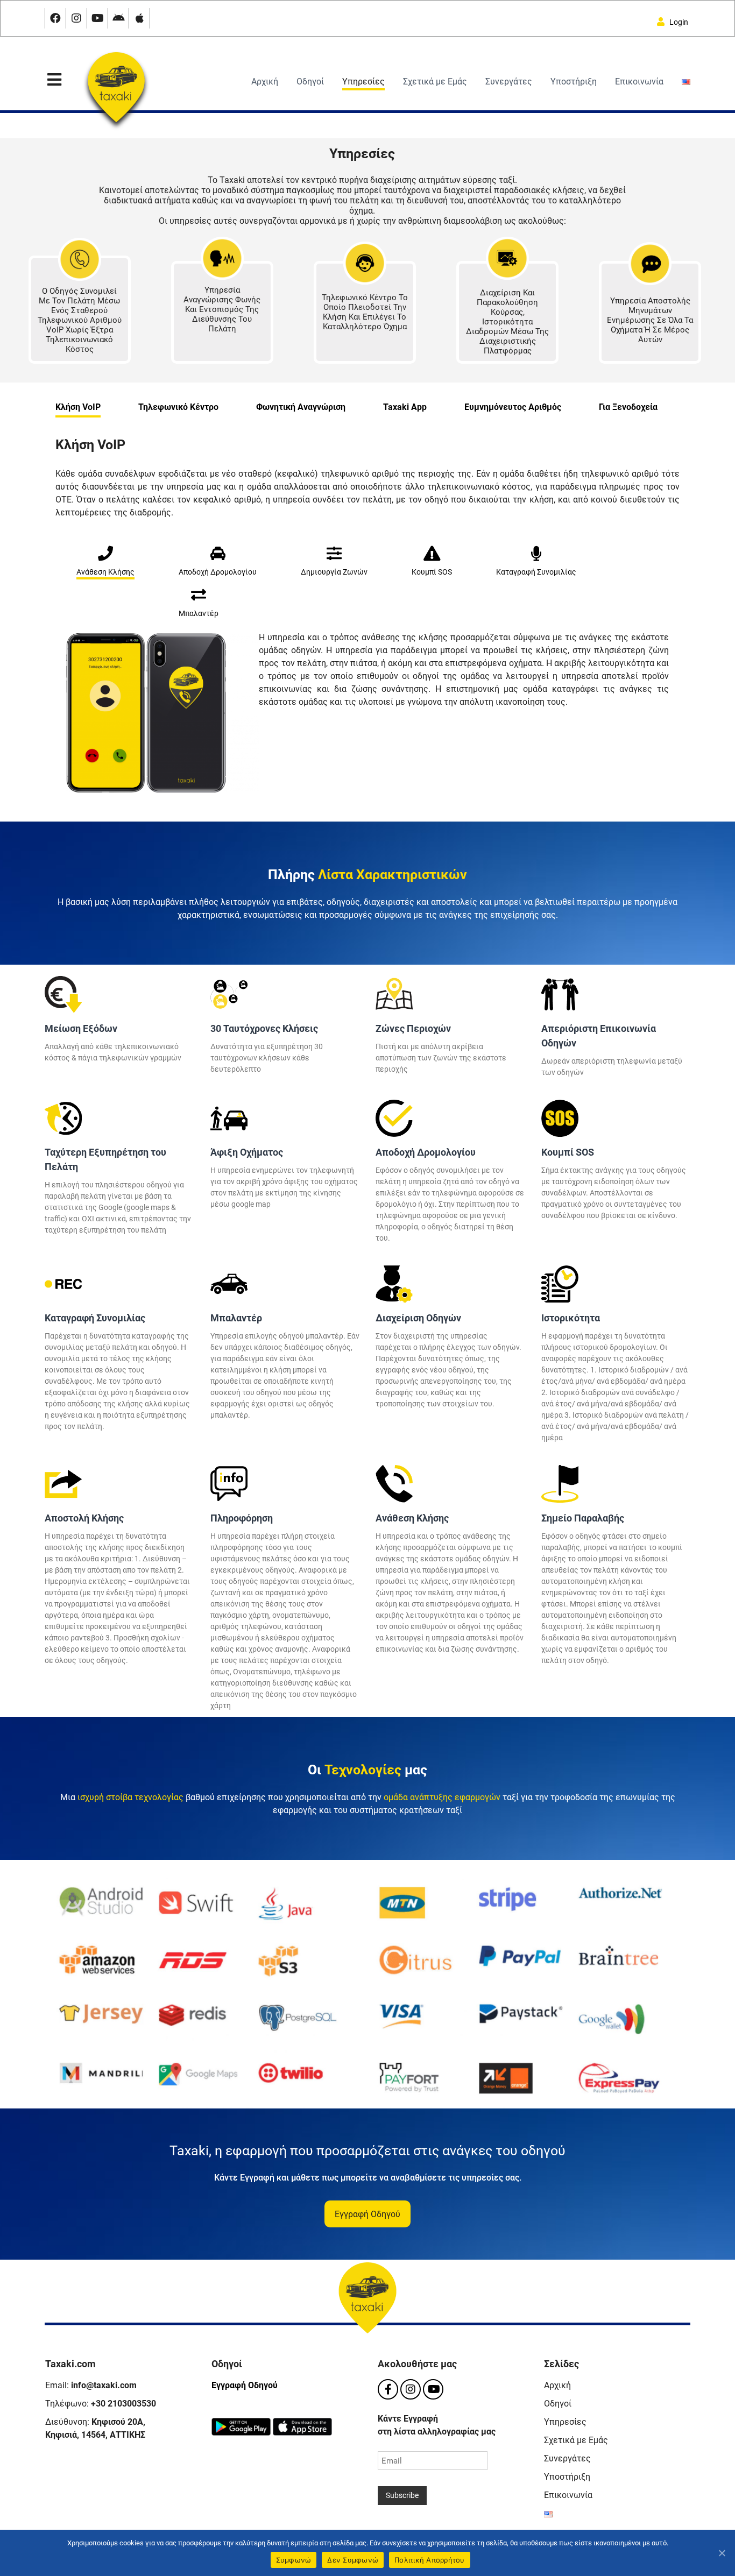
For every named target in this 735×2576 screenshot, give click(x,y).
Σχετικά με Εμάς (435, 82)
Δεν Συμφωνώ (353, 2560)
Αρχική (265, 82)
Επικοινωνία (639, 82)
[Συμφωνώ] (722, 2553)
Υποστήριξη (574, 82)
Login (676, 22)
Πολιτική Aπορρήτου (430, 2560)
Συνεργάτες (509, 82)
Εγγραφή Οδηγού (245, 2385)
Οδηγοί (310, 82)
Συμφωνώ (294, 2560)
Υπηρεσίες (363, 82)
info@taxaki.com (104, 2385)
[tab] (78, 405)
